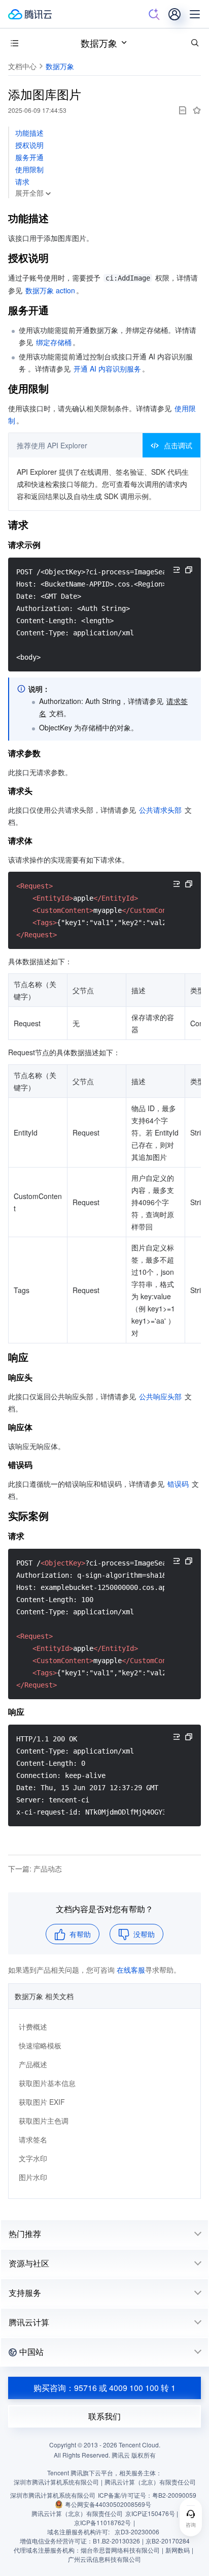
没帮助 (144, 1934)
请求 (22, 181)
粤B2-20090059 (174, 2495)
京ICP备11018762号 (102, 2522)
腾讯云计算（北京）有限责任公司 (77, 2513)
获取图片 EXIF (42, 2102)
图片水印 (33, 2177)
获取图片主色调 (44, 2121)
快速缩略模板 (40, 2045)
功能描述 (29, 133)
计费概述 (33, 2027)
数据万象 (99, 43)
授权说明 (29, 145)
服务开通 (29, 157)
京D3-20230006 (137, 2532)
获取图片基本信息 (47, 2083)
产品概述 (33, 2064)
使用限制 (29, 169)
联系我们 (104, 2416)
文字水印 (33, 2158)
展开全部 (29, 193)
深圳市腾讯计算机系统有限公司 (53, 2495)
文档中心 (22, 66)
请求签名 (33, 2139)
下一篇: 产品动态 (35, 1868)
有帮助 (80, 1934)
